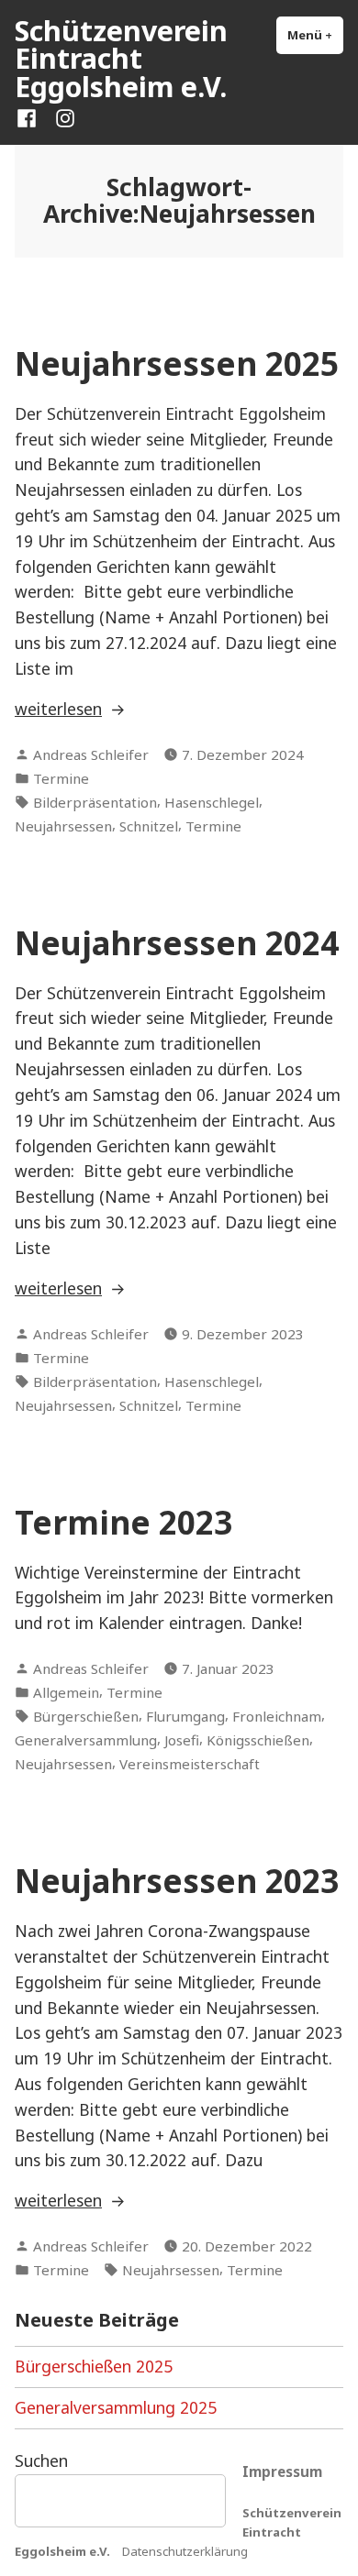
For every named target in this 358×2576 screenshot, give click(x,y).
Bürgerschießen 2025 (94, 2366)
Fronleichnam (277, 1716)
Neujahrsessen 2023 (177, 1881)
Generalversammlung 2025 (116, 2407)
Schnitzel (149, 826)
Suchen (41, 2460)
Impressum (282, 2471)
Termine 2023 (123, 1522)
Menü (315, 35)
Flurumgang (185, 1716)
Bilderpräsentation (95, 802)
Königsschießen (258, 1740)
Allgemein (66, 1692)
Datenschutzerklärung (185, 2551)
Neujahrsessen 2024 (177, 943)
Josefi (182, 1740)
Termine (61, 778)
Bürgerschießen (86, 1716)
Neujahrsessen (63, 826)
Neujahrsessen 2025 (177, 363)
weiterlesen (73, 710)
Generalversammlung (86, 1740)
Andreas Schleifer (91, 754)
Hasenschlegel (212, 802)
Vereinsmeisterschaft (190, 1764)
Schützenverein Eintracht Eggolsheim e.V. (121, 58)
